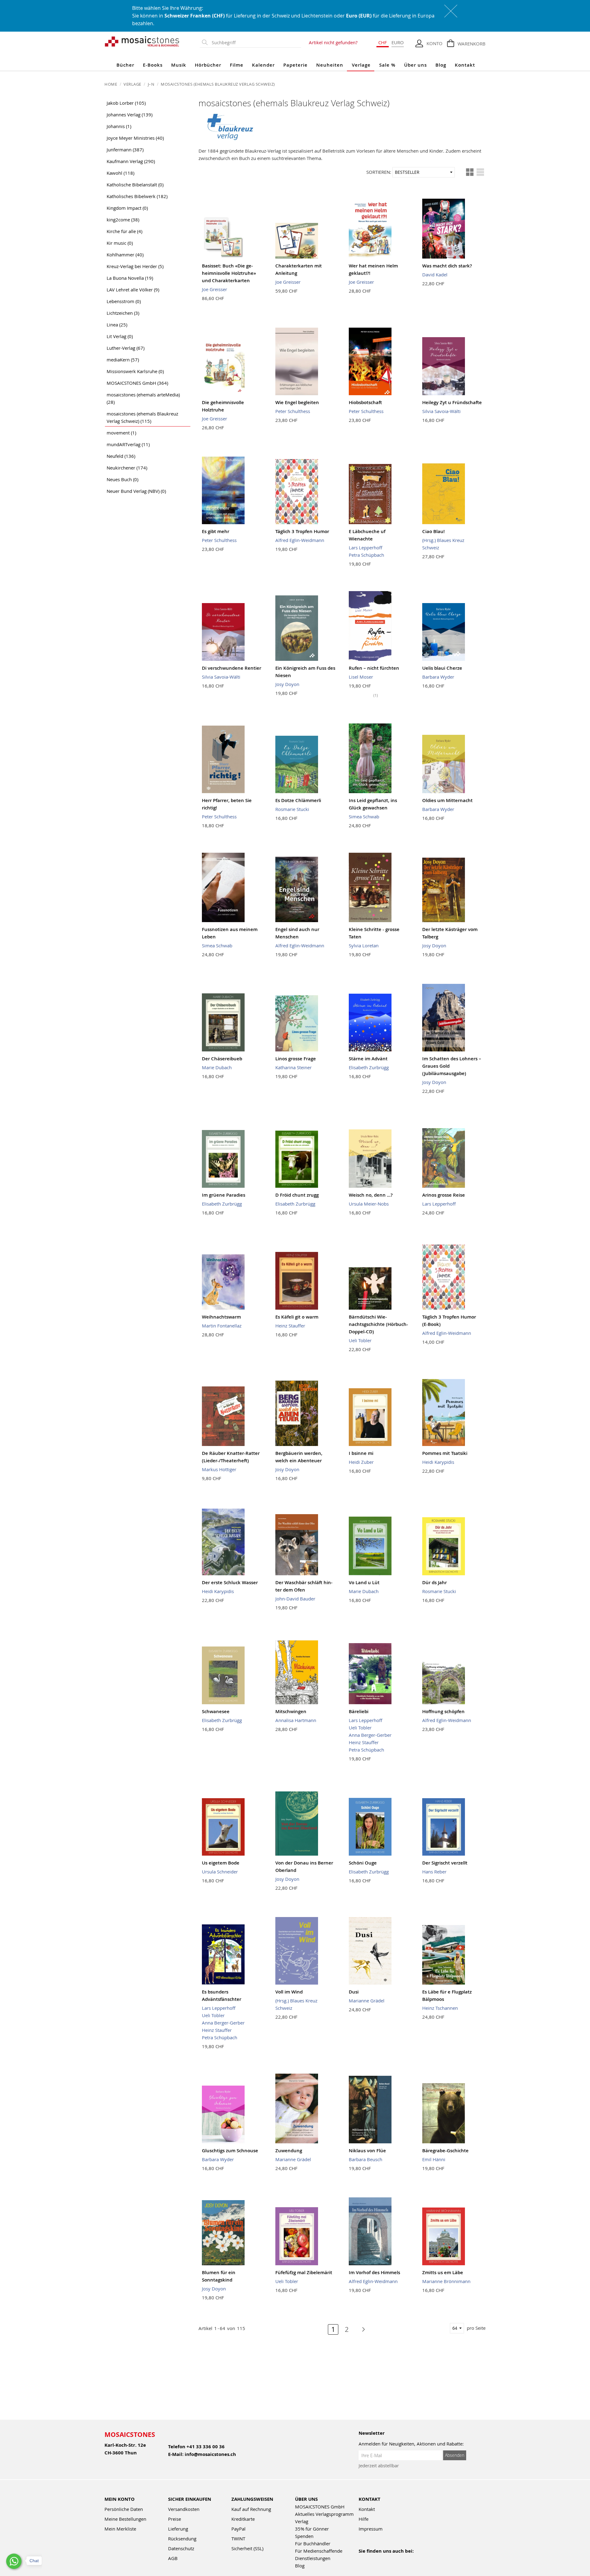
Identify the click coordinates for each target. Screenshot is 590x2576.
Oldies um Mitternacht (447, 800)
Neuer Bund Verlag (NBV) (136, 491)
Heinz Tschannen (440, 2008)
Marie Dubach (217, 1067)
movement (121, 433)
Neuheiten (330, 65)
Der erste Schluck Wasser (230, 1582)
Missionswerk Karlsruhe (135, 371)
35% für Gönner (312, 2529)
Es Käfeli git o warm (297, 1317)
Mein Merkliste (120, 2529)
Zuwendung (289, 2151)
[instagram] (389, 2559)
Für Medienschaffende (319, 2551)
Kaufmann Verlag (131, 161)
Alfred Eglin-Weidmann (300, 540)
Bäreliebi (359, 1711)
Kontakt (465, 65)
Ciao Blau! (433, 531)
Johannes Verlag (130, 115)
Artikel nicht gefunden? (333, 42)
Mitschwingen (291, 1711)
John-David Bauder (295, 1599)
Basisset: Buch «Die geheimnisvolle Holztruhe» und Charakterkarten (229, 273)
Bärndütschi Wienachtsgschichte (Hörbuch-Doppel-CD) (378, 1324)
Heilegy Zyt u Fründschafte (452, 402)
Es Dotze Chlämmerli (298, 800)
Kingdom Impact (127, 208)
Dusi (354, 1992)
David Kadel (435, 275)
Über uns (415, 65)
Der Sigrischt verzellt (445, 1863)
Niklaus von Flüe (367, 2151)
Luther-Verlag (126, 348)
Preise (175, 2519)
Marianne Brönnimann (446, 2281)
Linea (117, 325)
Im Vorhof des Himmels (374, 2272)
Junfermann (125, 150)
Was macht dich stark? (447, 266)
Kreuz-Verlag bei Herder (135, 266)
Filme (237, 65)
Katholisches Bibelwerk (137, 196)
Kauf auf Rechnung (251, 2509)
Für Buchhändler (313, 2543)
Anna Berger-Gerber (370, 1735)
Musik (179, 65)
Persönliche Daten (124, 2509)
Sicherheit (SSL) (247, 2548)
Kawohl (120, 173)
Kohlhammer (125, 255)
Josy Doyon (287, 684)
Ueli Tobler (360, 1340)
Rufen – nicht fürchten (374, 668)
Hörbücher (208, 65)
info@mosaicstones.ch (210, 2454)
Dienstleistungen (313, 2558)
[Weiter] (360, 2329)
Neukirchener (127, 468)
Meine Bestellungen (125, 2519)
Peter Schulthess (293, 411)
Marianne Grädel (367, 2001)
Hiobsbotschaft (365, 402)
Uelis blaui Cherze (442, 668)
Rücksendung (182, 2539)
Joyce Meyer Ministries (135, 138)
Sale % (387, 65)
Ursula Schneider (220, 1872)
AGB (173, 2558)
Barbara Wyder (438, 677)
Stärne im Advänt (368, 1059)
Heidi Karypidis (438, 1462)
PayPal (238, 2529)
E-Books (153, 65)
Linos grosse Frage (296, 1059)
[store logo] (142, 41)
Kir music (120, 243)
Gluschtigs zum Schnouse (230, 2151)
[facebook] (362, 2559)
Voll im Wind (289, 1992)
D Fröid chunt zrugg (297, 1195)
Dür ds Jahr (435, 1582)
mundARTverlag (128, 444)
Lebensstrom (124, 301)
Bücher (125, 65)
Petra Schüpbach (366, 555)
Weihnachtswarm (221, 1317)
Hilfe (364, 2519)
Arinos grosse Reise (444, 1195)
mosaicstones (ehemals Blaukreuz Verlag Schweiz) (142, 417)
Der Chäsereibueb (222, 1059)
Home (111, 84)
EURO (398, 42)
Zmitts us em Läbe (443, 2272)
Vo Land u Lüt (364, 1582)
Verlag (302, 2521)
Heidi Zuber (361, 1462)
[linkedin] (415, 2559)
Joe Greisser (214, 289)
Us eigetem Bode (221, 1863)
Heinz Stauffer (290, 1326)
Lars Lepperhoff (366, 548)
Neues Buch (122, 479)
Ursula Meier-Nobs (369, 1204)
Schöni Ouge (363, 1863)
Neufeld (121, 456)
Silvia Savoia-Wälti (441, 411)
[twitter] (402, 2559)
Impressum (371, 2529)
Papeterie (295, 65)
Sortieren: (379, 172)
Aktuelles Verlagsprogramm (324, 2514)
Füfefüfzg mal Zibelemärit (304, 2272)
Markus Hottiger (219, 1469)
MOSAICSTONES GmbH (137, 383)
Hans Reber (434, 1872)
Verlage (361, 65)
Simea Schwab (364, 816)
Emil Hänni (434, 2159)
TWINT (238, 2539)
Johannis (119, 126)
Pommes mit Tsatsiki (445, 1453)
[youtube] (376, 2559)
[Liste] (480, 172)
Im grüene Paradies (224, 1195)
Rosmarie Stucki (292, 809)
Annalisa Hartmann (296, 1720)
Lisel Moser (361, 677)
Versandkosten (184, 2509)
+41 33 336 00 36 (206, 2447)
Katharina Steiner (293, 1067)
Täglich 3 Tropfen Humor (302, 531)
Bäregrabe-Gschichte (445, 2151)
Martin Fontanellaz (222, 1326)
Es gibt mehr (216, 531)
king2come (123, 220)
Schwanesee (216, 1711)
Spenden (304, 2536)
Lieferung (178, 2529)
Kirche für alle (124, 231)
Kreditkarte (243, 2519)
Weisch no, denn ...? (371, 1195)
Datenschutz (181, 2548)
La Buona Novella (130, 278)
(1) (376, 695)
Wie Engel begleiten (297, 402)
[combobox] (255, 43)
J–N (152, 84)
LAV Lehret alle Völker (133, 290)
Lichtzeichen (123, 313)
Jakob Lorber (126, 103)
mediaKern (123, 360)
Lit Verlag (120, 336)
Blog (441, 65)
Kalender (263, 65)
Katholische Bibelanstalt (135, 185)
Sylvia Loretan (364, 945)
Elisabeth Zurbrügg (369, 1067)
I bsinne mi (361, 1453)
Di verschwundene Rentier (232, 668)
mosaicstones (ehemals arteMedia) (143, 398)
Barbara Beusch (366, 2159)
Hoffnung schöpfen (443, 1711)
